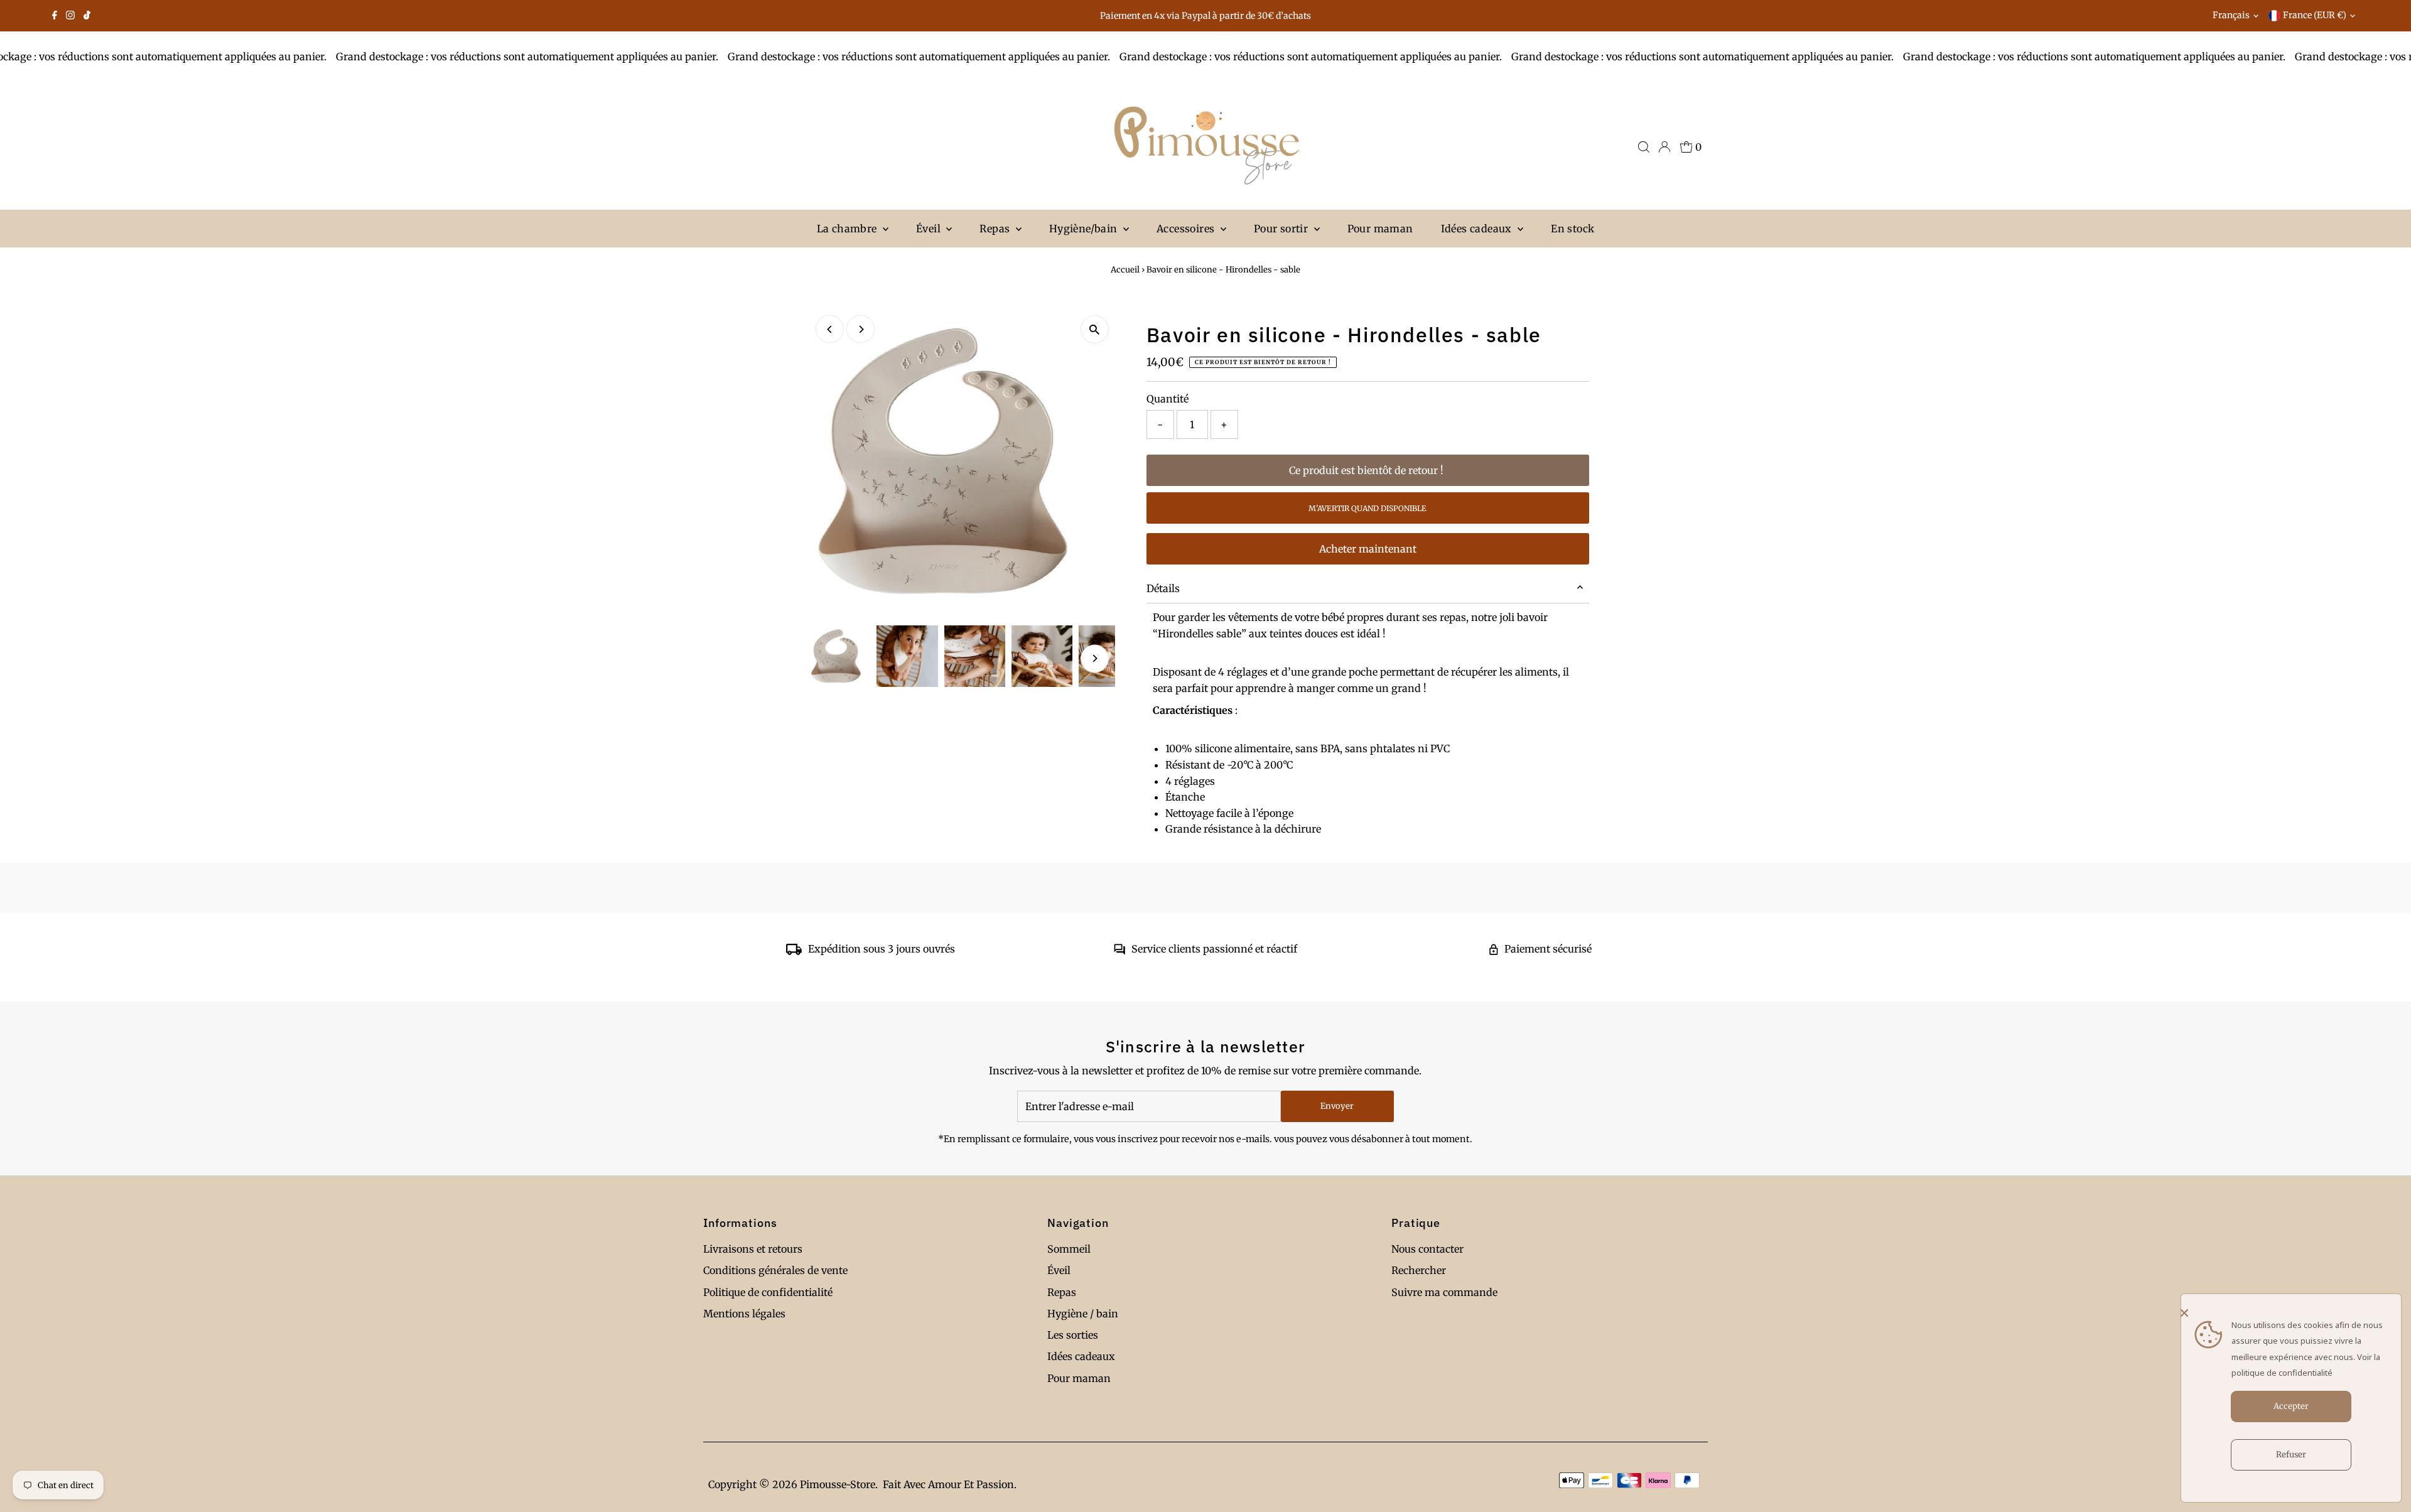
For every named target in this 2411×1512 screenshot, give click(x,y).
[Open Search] (1644, 147)
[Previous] (830, 329)
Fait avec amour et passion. (950, 1484)
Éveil (930, 229)
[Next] (860, 329)
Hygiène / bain (1083, 1314)
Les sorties (1073, 1335)
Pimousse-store (838, 1484)
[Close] (2288, 1313)
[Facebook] (55, 16)
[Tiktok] (87, 16)
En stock (1572, 229)
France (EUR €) (2315, 15)
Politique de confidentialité (768, 1292)
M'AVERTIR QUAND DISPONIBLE (1367, 508)
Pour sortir (1282, 229)
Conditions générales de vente (775, 1270)
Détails (1163, 588)
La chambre (848, 229)
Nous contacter (1427, 1249)
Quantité (1168, 399)
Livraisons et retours (753, 1249)
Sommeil (1069, 1249)
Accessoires (1187, 229)
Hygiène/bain (1085, 229)
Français (2231, 15)
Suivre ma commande (1444, 1292)
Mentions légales (744, 1314)
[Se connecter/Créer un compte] (1664, 147)
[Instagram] (70, 16)
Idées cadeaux (1478, 229)
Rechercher (1419, 1270)
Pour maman (1380, 229)
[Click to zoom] (1095, 329)
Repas (996, 229)
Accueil (1125, 270)
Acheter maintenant (1368, 549)
